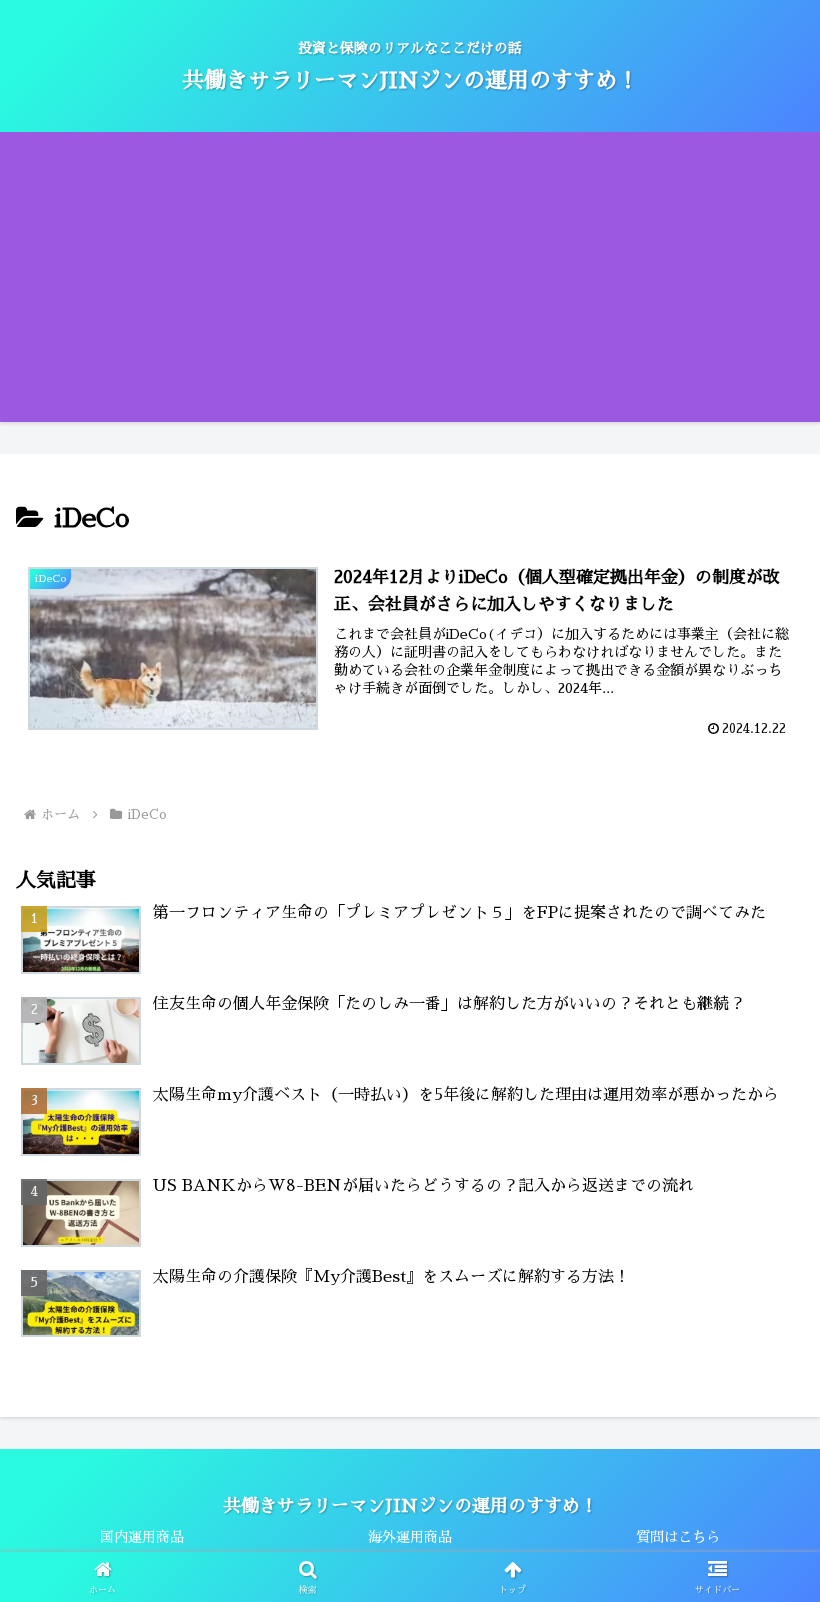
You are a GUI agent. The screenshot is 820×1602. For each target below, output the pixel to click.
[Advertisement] (410, 282)
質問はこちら (678, 1537)
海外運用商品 (410, 1537)
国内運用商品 (142, 1537)
